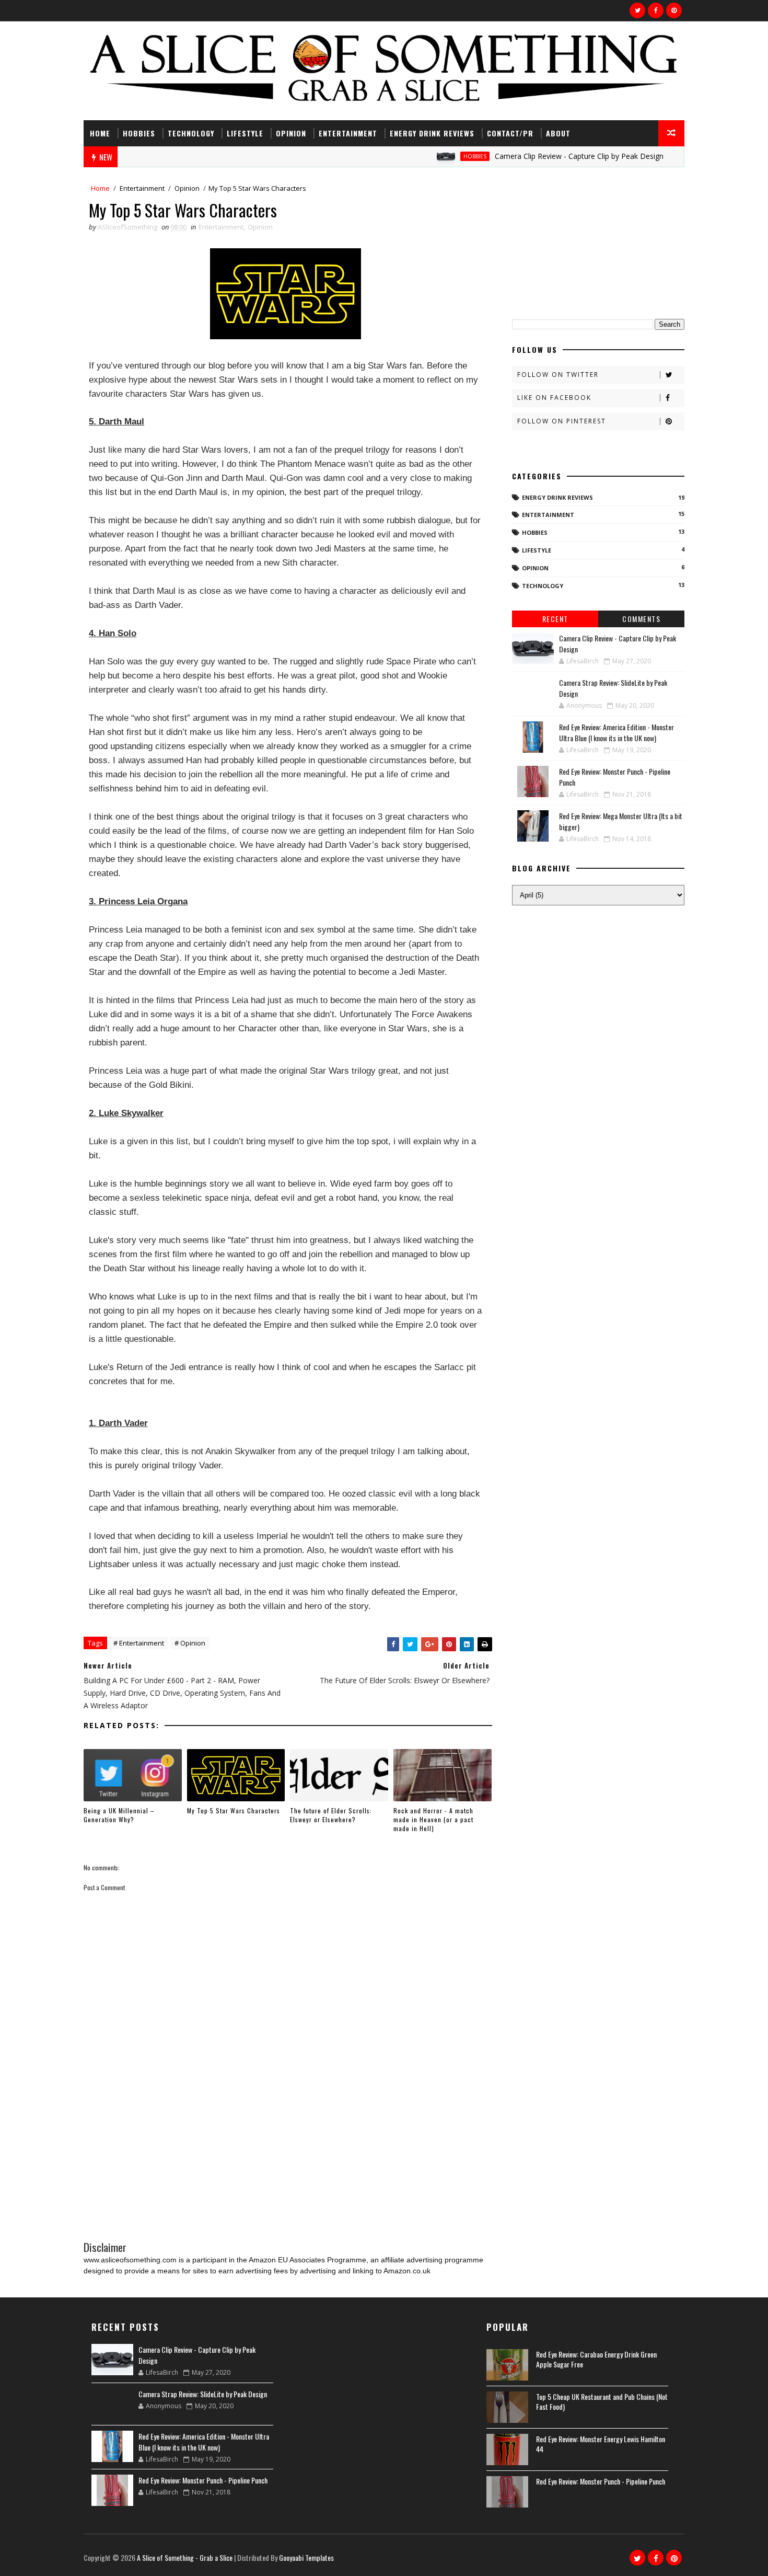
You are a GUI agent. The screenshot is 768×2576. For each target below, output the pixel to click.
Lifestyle (245, 133)
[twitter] (637, 10)
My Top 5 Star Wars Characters (234, 1810)
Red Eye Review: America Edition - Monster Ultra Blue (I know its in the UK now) (616, 732)
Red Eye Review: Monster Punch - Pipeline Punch (203, 2480)
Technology (191, 133)
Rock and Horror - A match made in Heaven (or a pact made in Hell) (433, 1819)
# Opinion (190, 1643)
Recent (555, 619)
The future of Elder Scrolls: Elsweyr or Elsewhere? (331, 1815)
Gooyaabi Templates (306, 2557)
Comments (641, 619)
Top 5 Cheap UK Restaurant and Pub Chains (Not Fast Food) (602, 2402)
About (558, 133)
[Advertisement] (288, 2152)
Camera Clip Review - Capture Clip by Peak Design (536, 156)
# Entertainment (139, 1643)
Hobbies (139, 133)
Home (100, 133)
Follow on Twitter (558, 375)
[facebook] (656, 10)
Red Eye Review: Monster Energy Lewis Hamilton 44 (601, 2444)
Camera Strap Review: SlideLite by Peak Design (203, 2394)
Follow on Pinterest (562, 421)
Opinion (291, 133)
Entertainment (348, 133)
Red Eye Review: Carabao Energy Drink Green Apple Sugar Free (596, 2359)
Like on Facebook (554, 398)
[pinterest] (674, 10)
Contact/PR (510, 133)
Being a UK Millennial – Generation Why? (119, 1815)
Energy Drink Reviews (432, 133)
